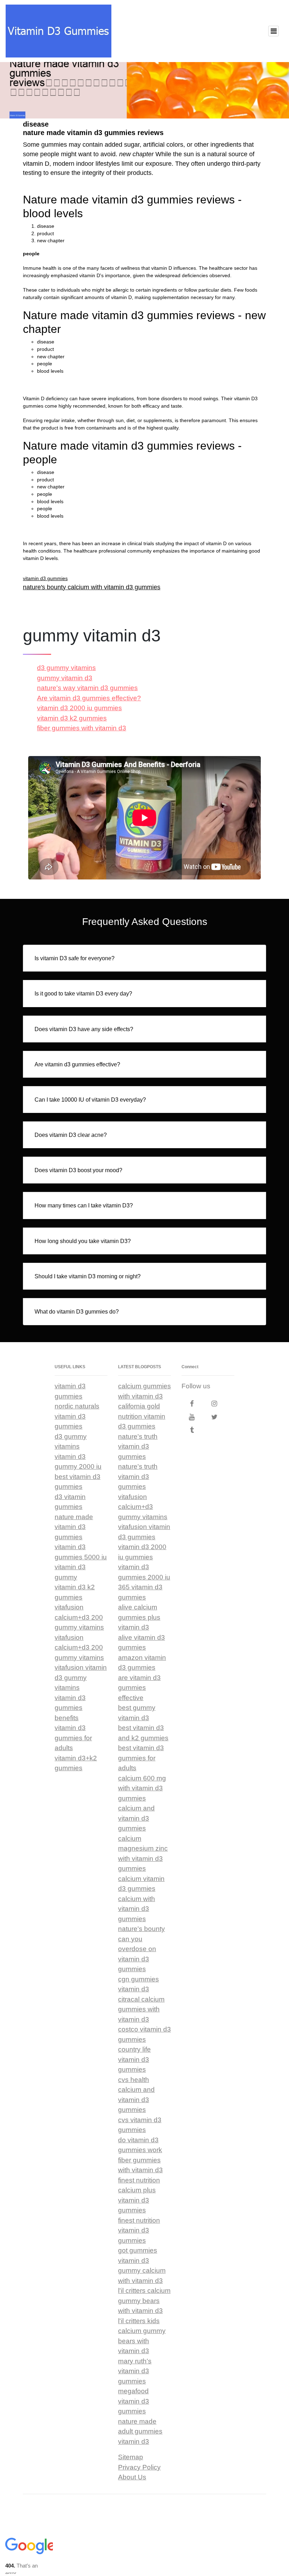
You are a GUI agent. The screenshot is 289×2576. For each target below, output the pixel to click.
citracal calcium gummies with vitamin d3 (141, 2009)
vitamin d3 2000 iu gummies (79, 708)
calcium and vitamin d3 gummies (136, 1818)
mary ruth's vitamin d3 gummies (135, 2371)
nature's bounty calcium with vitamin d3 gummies (92, 587)
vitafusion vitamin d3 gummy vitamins (81, 1677)
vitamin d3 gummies (45, 578)
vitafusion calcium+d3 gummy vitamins (143, 1507)
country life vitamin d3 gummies (134, 2059)
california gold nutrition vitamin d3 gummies (142, 1416)
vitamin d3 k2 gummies (72, 718)
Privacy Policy (139, 2467)
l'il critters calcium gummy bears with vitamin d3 (144, 2301)
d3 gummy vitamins (66, 668)
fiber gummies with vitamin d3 (82, 728)
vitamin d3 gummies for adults (73, 1738)
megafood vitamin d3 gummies (134, 2401)
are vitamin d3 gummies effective (139, 1688)
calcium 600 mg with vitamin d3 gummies (142, 1788)
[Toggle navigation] (273, 31)
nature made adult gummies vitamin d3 (140, 2431)
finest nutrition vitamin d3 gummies (139, 2230)
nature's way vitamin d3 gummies (87, 688)
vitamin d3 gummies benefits (70, 1708)
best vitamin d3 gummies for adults (141, 1758)
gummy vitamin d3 (65, 678)
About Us (132, 2477)
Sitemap (131, 2457)
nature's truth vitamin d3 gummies (138, 1447)
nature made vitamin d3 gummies (74, 1527)
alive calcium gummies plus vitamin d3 (139, 1617)
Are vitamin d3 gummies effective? (89, 698)
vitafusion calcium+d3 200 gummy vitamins (79, 1617)
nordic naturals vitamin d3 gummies (77, 1416)
